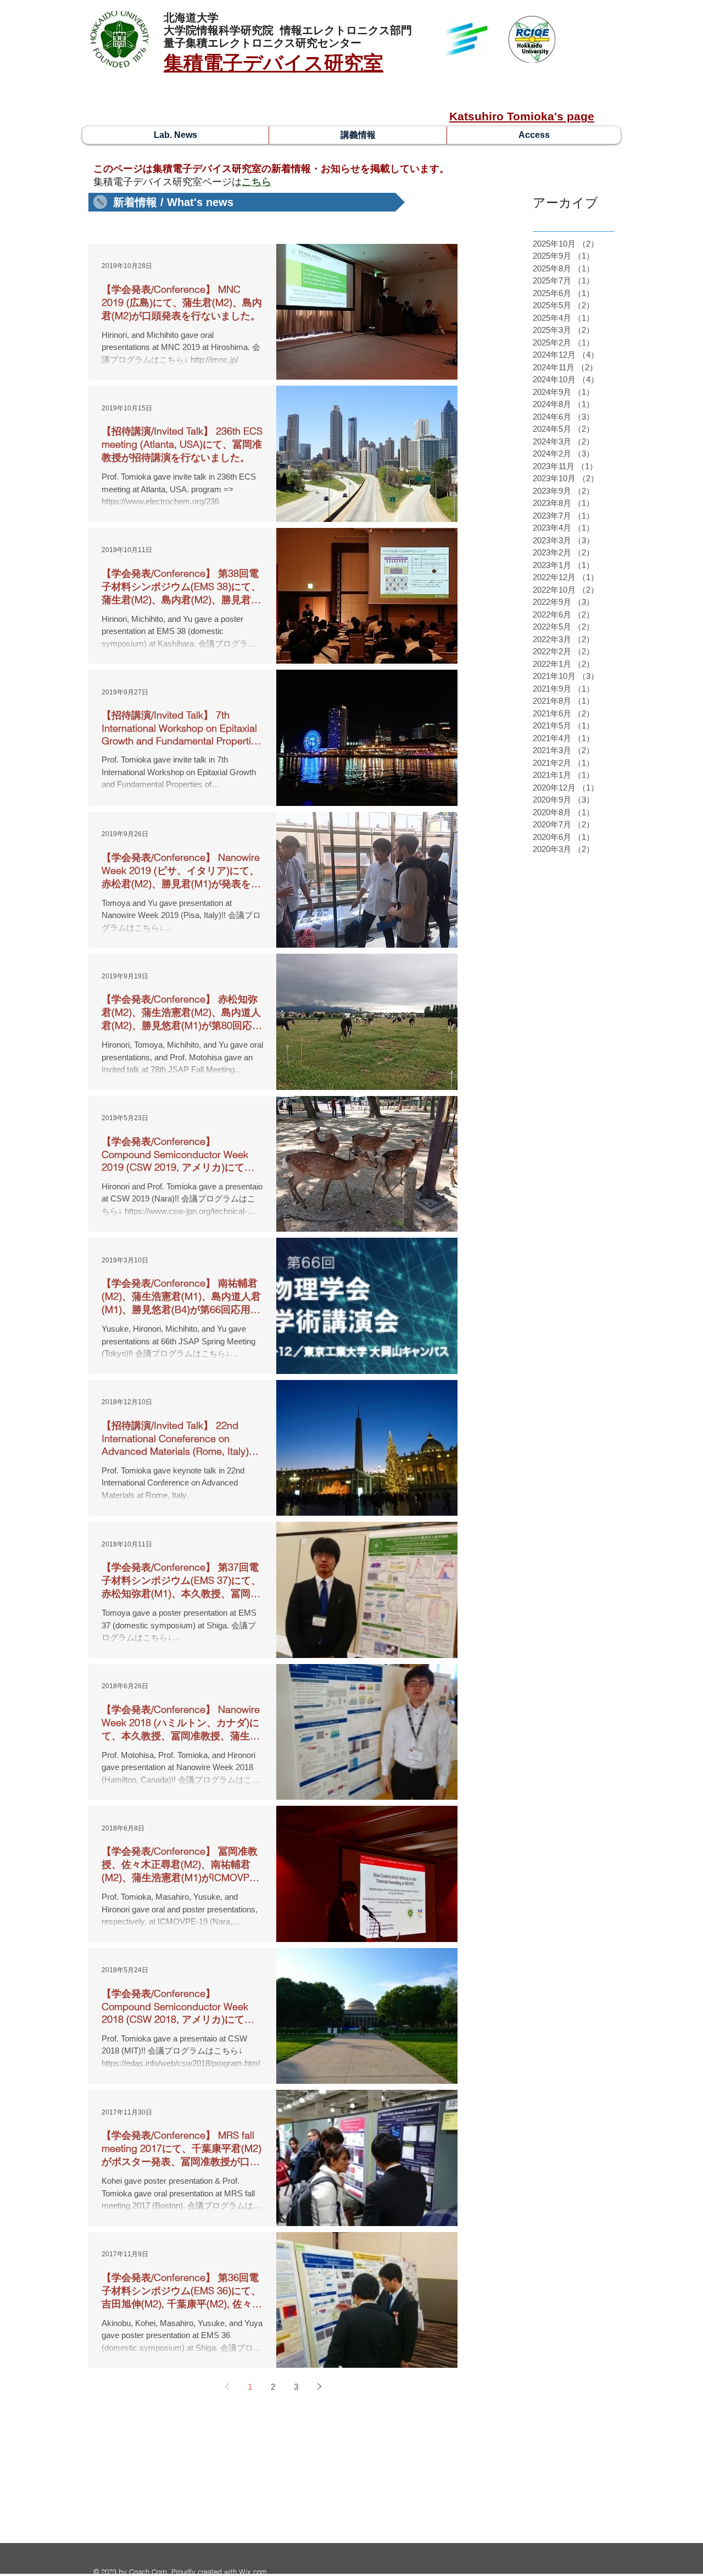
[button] (247, 202)
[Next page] (319, 2386)
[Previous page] (227, 2386)
